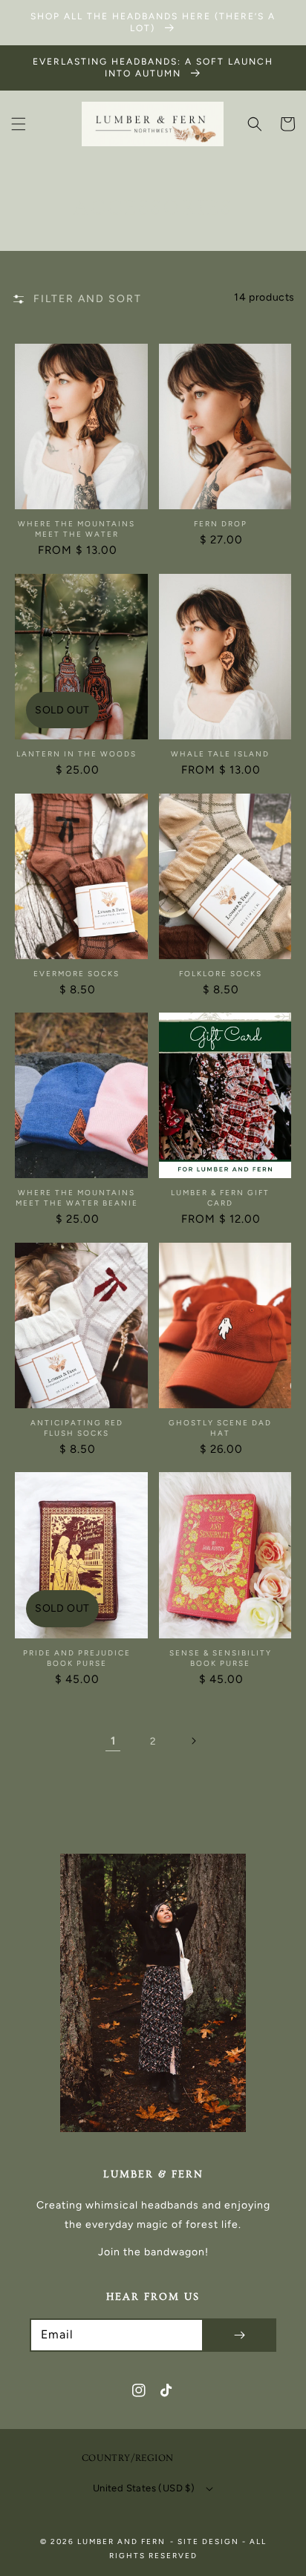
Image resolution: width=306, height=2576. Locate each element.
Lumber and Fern (121, 2541)
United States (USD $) (144, 2488)
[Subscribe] (239, 2335)
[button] (19, 124)
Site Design (208, 2541)
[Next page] (193, 1741)
